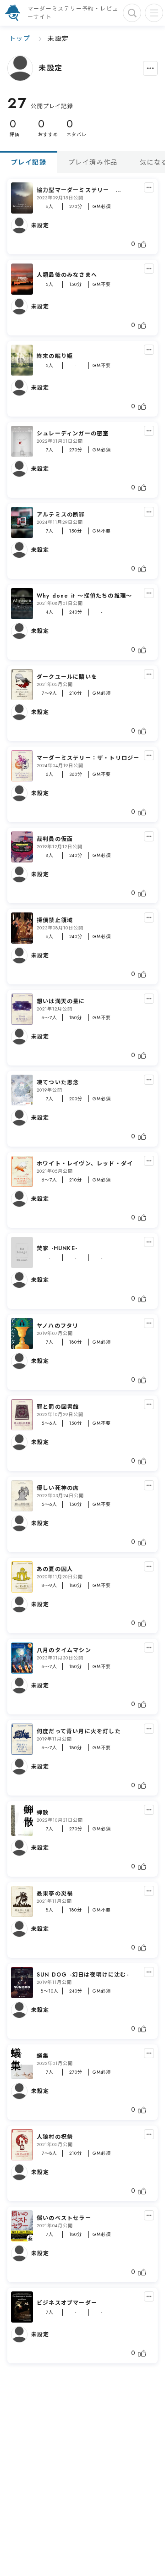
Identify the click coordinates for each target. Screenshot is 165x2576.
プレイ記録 (29, 162)
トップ (20, 38)
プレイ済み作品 (93, 162)
